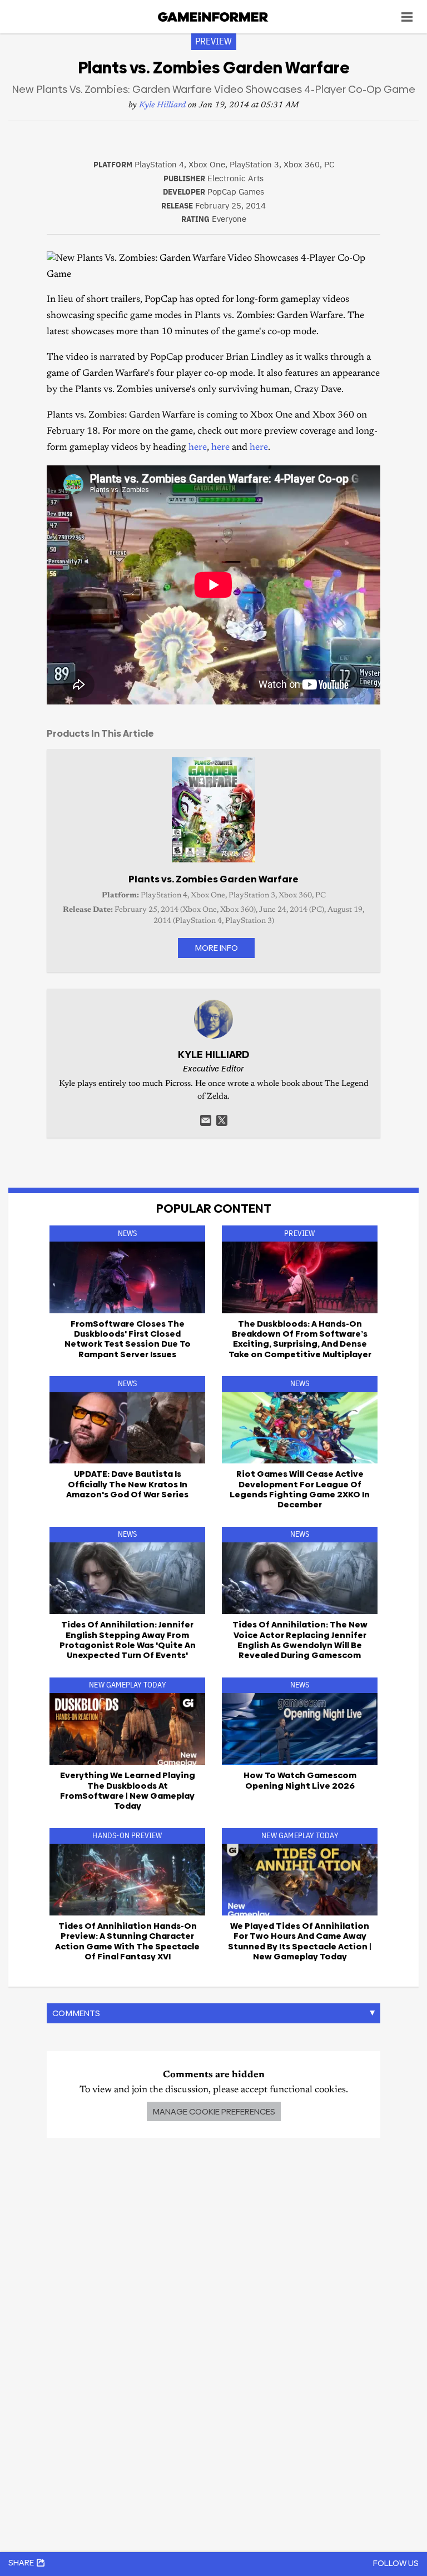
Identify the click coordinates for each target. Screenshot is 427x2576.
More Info (216, 948)
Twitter (222, 1120)
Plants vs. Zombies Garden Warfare (213, 879)
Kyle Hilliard (162, 105)
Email (206, 1120)
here (198, 448)
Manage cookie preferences (214, 2111)
